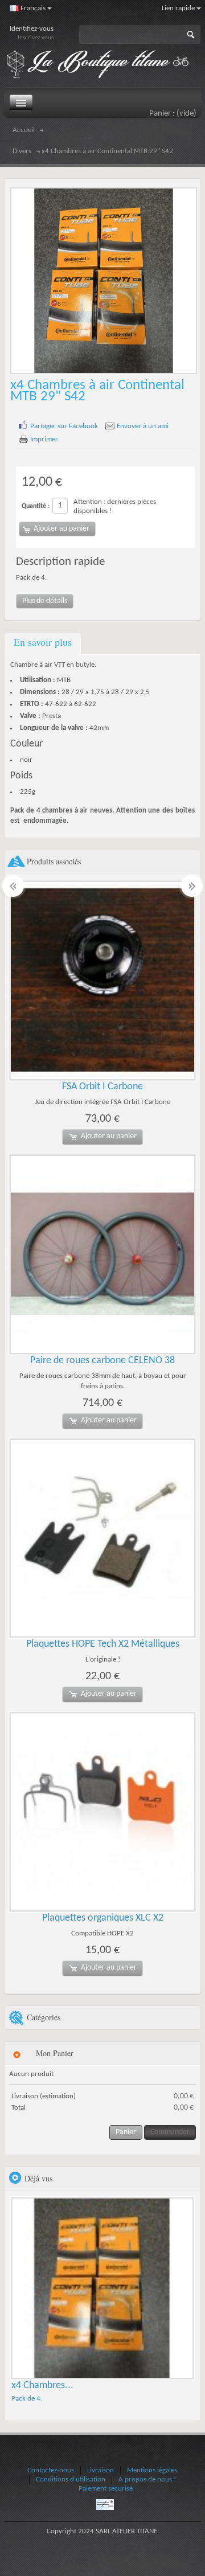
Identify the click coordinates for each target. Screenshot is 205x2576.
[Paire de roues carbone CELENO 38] (102, 1254)
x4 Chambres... (42, 2386)
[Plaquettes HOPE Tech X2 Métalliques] (102, 1539)
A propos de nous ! (147, 2479)
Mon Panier (55, 2053)
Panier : (173, 114)
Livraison (101, 2470)
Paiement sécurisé (106, 2489)
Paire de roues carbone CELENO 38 (102, 1361)
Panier (126, 2132)
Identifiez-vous (32, 29)
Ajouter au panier (109, 1136)
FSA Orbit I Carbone (102, 1087)
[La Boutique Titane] (104, 65)
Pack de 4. (27, 2399)
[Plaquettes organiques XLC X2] (102, 1812)
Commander (170, 2132)
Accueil (24, 130)
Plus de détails (45, 601)
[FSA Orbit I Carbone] (102, 981)
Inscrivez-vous (36, 38)
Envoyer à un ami (143, 426)
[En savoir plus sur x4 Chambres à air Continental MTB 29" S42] (102, 2288)
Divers (22, 151)
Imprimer (44, 439)
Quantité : (36, 506)
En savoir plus (43, 642)
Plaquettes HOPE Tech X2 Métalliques (103, 1644)
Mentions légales (152, 2470)
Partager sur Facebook (64, 426)
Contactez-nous (51, 2470)
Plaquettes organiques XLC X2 (103, 1918)
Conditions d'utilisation (71, 2479)
